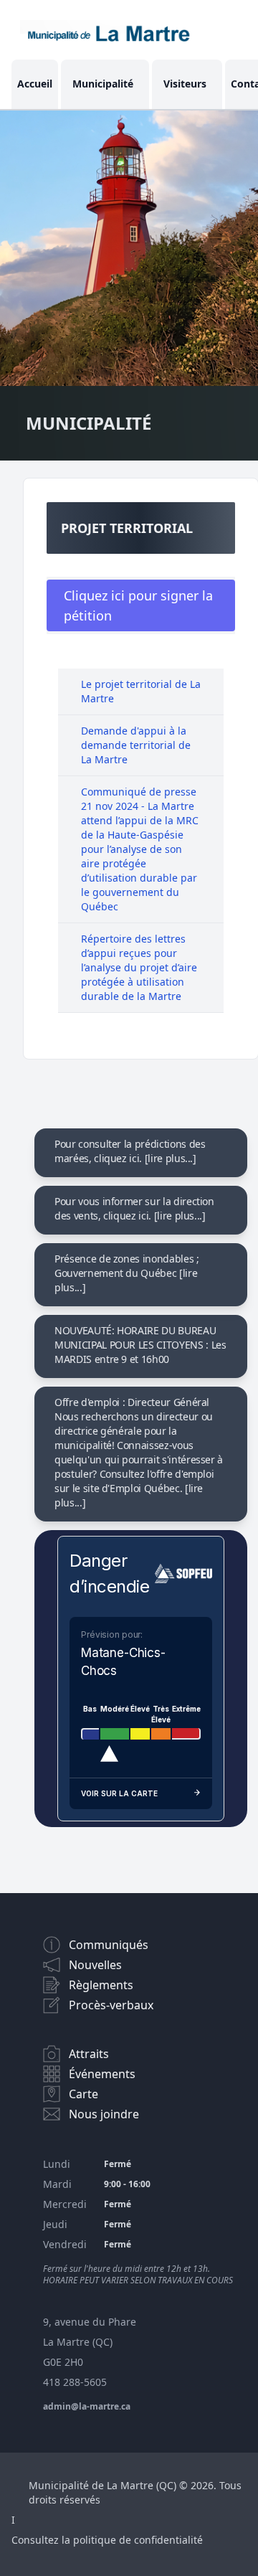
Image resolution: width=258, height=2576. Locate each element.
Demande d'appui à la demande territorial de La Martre (136, 745)
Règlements (101, 1985)
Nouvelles (95, 1965)
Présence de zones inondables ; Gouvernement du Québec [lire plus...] (127, 1273)
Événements (102, 2074)
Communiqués (109, 1945)
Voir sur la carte (119, 1793)
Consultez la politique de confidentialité (107, 2540)
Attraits (89, 2054)
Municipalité (103, 84)
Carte (83, 2094)
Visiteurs (185, 84)
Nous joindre (104, 2114)
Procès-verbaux (111, 2005)
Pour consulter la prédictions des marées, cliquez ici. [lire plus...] (130, 1151)
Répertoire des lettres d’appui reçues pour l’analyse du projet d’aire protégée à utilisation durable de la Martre (139, 967)
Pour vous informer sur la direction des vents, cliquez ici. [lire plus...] (134, 1208)
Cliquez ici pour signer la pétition (138, 605)
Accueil (35, 84)
